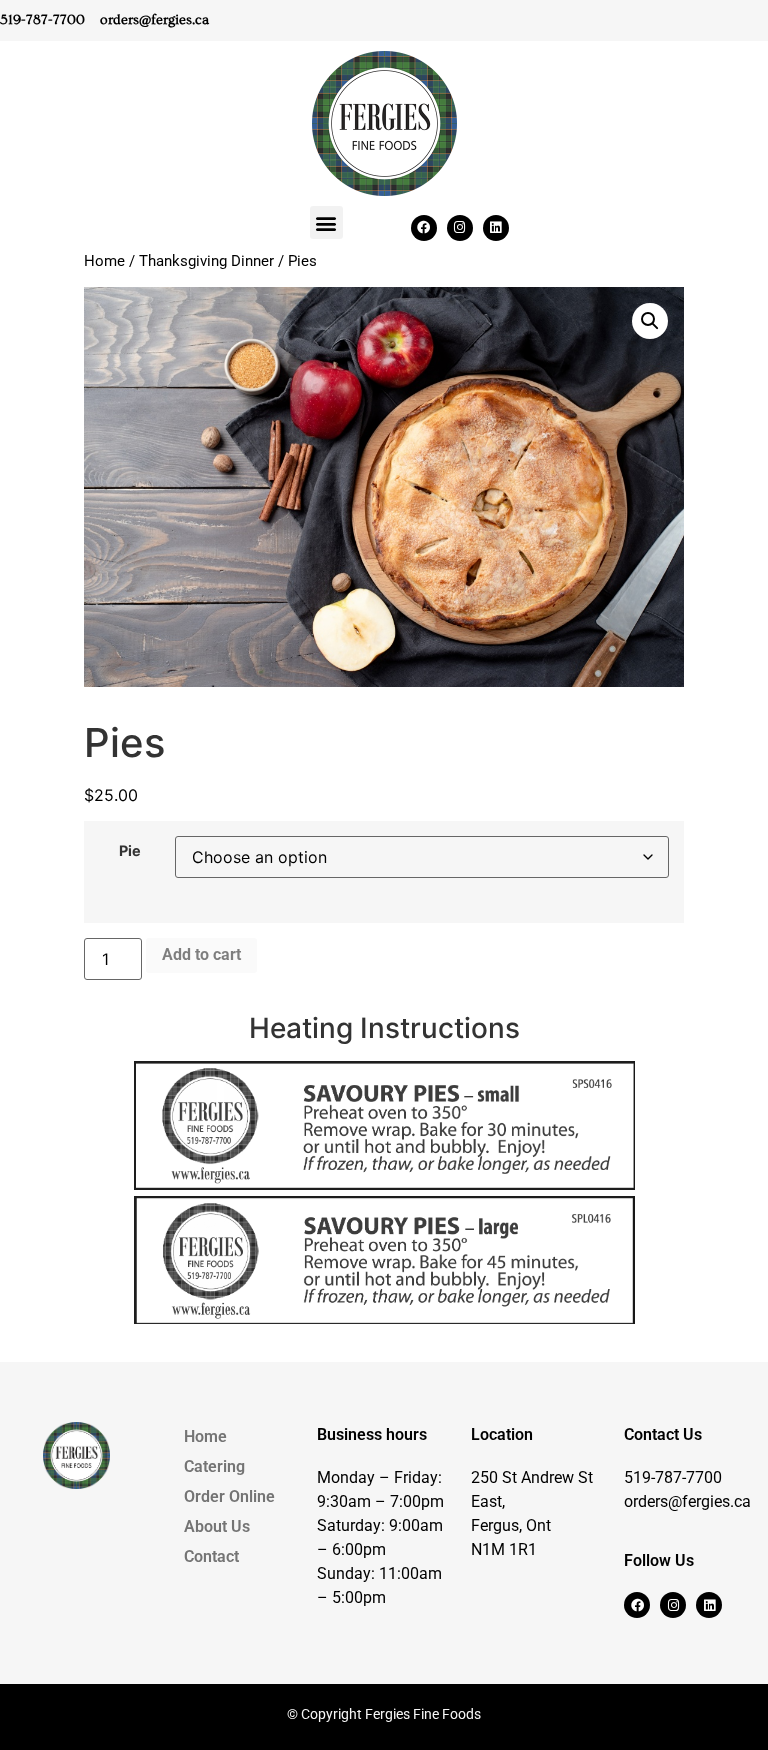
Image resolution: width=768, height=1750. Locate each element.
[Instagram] (460, 228)
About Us (217, 1526)
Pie (130, 851)
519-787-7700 (42, 20)
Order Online (229, 1496)
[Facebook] (424, 228)
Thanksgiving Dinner (206, 261)
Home (104, 261)
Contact (211, 1556)
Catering (214, 1466)
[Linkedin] (496, 228)
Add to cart (201, 954)
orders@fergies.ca (154, 20)
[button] (326, 222)
